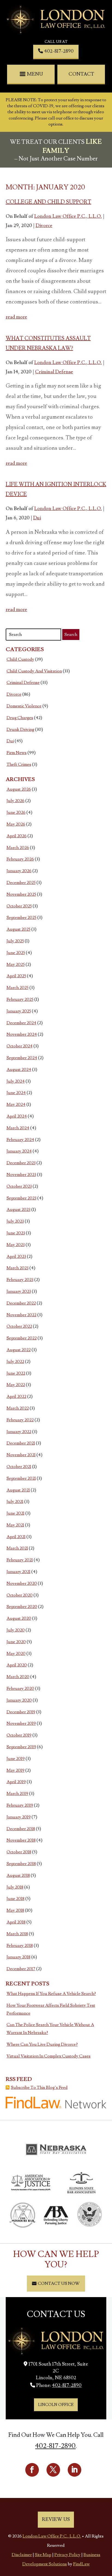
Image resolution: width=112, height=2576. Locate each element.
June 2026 (16, 812)
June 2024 (16, 1093)
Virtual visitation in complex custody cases (49, 2056)
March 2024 (18, 1128)
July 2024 (16, 1081)
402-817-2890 (59, 51)
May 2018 (15, 1910)
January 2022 (19, 1432)
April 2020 (17, 1665)
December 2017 (21, 1969)
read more (16, 317)
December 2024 (21, 1023)
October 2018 (19, 1852)
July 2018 (15, 1887)
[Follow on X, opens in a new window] (53, 2470)
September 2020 (22, 1607)
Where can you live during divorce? (42, 2044)
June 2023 (16, 1233)
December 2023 (21, 1163)
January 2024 (19, 1151)
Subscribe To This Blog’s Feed (39, 2087)
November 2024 (22, 1034)
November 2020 (22, 1583)
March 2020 (18, 1677)
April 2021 (16, 1537)
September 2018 (21, 1864)
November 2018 (21, 1840)
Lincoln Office (56, 2405)
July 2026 (15, 801)
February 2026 (20, 859)
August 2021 (18, 1490)
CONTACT (81, 74)
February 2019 (20, 1805)
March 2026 (18, 848)
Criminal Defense (54, 372)
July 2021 (15, 1502)
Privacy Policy (67, 2555)
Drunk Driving (20, 729)
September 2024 (22, 1058)
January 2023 (19, 1291)
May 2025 (16, 964)
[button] (32, 74)
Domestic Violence (24, 706)
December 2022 (21, 1303)
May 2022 (16, 1385)
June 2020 (16, 1642)
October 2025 (19, 906)
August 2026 (19, 789)
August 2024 (19, 1070)
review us (56, 2519)
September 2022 (22, 1338)
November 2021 (21, 1455)
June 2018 (15, 1899)
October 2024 (20, 1046)
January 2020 (19, 1700)
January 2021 (18, 1572)
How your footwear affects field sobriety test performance (51, 2009)
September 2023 (21, 1198)
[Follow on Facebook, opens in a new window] (32, 2470)
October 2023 (19, 1186)
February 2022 (20, 1420)
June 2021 (15, 1513)
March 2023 (18, 1268)
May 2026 (16, 824)
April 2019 (16, 1782)
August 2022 (19, 1350)
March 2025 (18, 988)
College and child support (49, 202)
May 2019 (15, 1770)
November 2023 (21, 1175)
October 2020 (20, 1595)
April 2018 (16, 1922)
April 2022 (16, 1396)
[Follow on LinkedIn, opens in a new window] (74, 2470)
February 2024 (20, 1140)
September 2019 (21, 1747)
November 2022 (21, 1315)
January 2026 (19, 871)
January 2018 (18, 1957)
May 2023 (16, 1245)
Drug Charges (20, 718)
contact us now (59, 2283)
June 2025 (16, 953)
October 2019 (19, 1735)
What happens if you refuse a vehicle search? (51, 1994)
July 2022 (15, 1362)
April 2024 (17, 1116)
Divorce (44, 226)
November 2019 (21, 1723)
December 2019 (21, 1712)
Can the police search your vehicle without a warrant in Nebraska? (50, 2029)
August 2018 (18, 1875)
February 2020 (20, 1688)
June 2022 (16, 1373)
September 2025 (21, 918)
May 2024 (16, 1104)
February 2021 (20, 1560)
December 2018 (21, 1829)
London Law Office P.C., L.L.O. (68, 216)
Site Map (43, 2555)
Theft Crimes (19, 764)
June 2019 (16, 1759)
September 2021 (21, 1478)
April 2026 (17, 836)
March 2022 (18, 1408)
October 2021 (19, 1467)
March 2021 (17, 1548)
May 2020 (16, 1654)
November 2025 (21, 894)
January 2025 (19, 1011)
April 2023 (16, 1256)
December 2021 (21, 1443)
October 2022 (19, 1326)
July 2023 (15, 1221)
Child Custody (20, 659)
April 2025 (16, 976)
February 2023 (20, 1280)
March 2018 (17, 1934)
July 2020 (16, 1630)
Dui (37, 518)
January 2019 (19, 1817)
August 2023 (18, 1210)
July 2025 (15, 941)
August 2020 (19, 1618)
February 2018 (20, 1946)
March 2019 (17, 1794)
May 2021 (15, 1525)
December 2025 (21, 883)
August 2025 (18, 929)
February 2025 (20, 999)
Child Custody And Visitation (34, 671)
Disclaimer (22, 2555)
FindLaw (81, 2564)
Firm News (17, 753)
